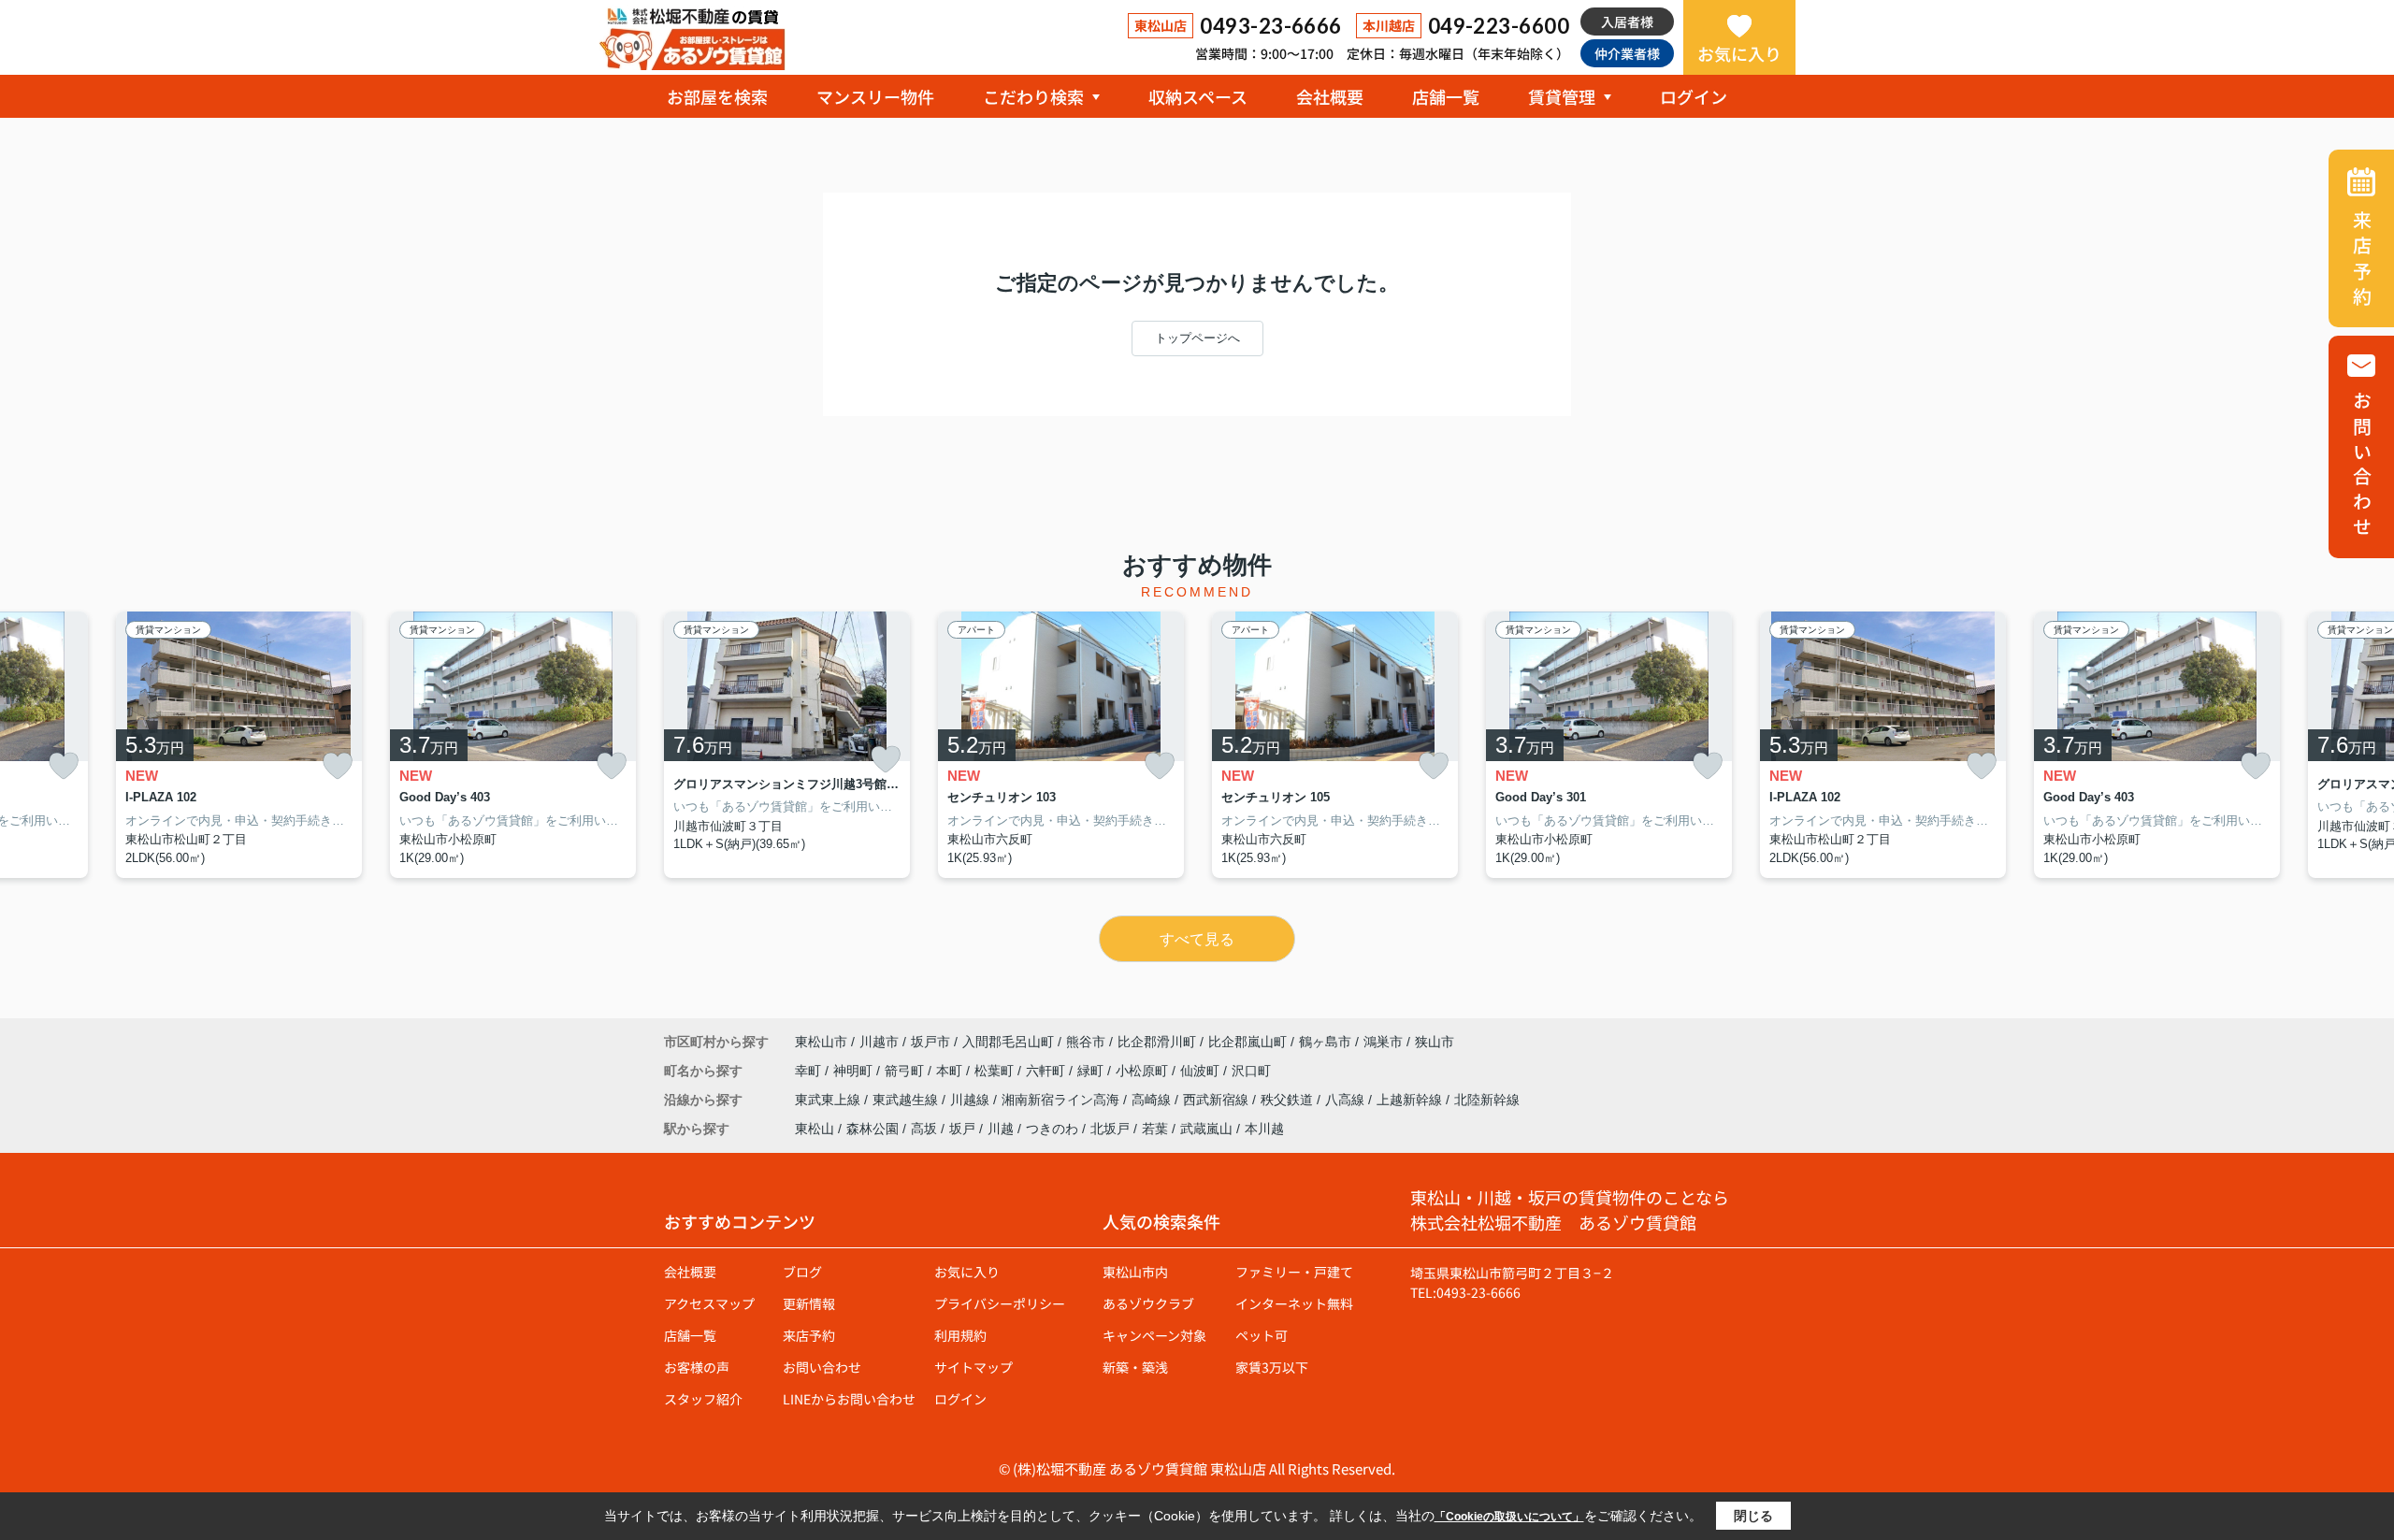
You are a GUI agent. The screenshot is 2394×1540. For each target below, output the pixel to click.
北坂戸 (1110, 1129)
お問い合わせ (822, 1367)
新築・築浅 (1135, 1367)
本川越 (1264, 1129)
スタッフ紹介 (703, 1399)
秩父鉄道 (1289, 1100)
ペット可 (1262, 1335)
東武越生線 (907, 1100)
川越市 (879, 1042)
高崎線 (1153, 1100)
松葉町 (996, 1071)
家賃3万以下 (1272, 1367)
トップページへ (1197, 338)
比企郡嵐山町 (1247, 1042)
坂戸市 (930, 1042)
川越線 (972, 1100)
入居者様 (1627, 22)
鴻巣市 (1383, 1042)
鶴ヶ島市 (1325, 1042)
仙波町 (1202, 1071)
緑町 (1092, 1071)
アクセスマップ (709, 1303)
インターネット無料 (1294, 1303)
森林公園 (873, 1129)
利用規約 (960, 1335)
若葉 (1155, 1129)
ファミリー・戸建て (1294, 1272)
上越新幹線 (1411, 1100)
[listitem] (787, 745)
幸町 (810, 1071)
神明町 (855, 1071)
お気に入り (1739, 53)
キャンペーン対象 (1154, 1335)
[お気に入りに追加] (64, 766)
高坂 (924, 1129)
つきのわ (1052, 1129)
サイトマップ (973, 1367)
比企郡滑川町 (1157, 1042)
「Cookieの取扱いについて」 (1509, 1517)
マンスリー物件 (875, 96)
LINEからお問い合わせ (849, 1399)
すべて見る (1197, 939)
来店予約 (809, 1335)
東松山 (815, 1129)
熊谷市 (1086, 1042)
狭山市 (1435, 1042)
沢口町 (1251, 1071)
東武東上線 (829, 1100)
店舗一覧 (1446, 96)
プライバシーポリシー (1000, 1303)
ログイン (1694, 96)
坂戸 (962, 1129)
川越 (1001, 1129)
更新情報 (809, 1303)
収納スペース (1198, 96)
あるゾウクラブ (1148, 1303)
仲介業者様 (1627, 53)
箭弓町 (906, 1071)
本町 (951, 1071)
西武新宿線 (1218, 1100)
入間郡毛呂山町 (1008, 1042)
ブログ (802, 1272)
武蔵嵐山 (1206, 1129)
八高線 (1347, 1100)
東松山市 (821, 1042)
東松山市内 (1135, 1272)
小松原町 (1144, 1071)
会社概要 (1330, 96)
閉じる (1753, 1516)
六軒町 (1047, 1071)
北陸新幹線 (1487, 1100)
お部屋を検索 (717, 96)
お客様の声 (697, 1367)
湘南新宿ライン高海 (1062, 1100)
